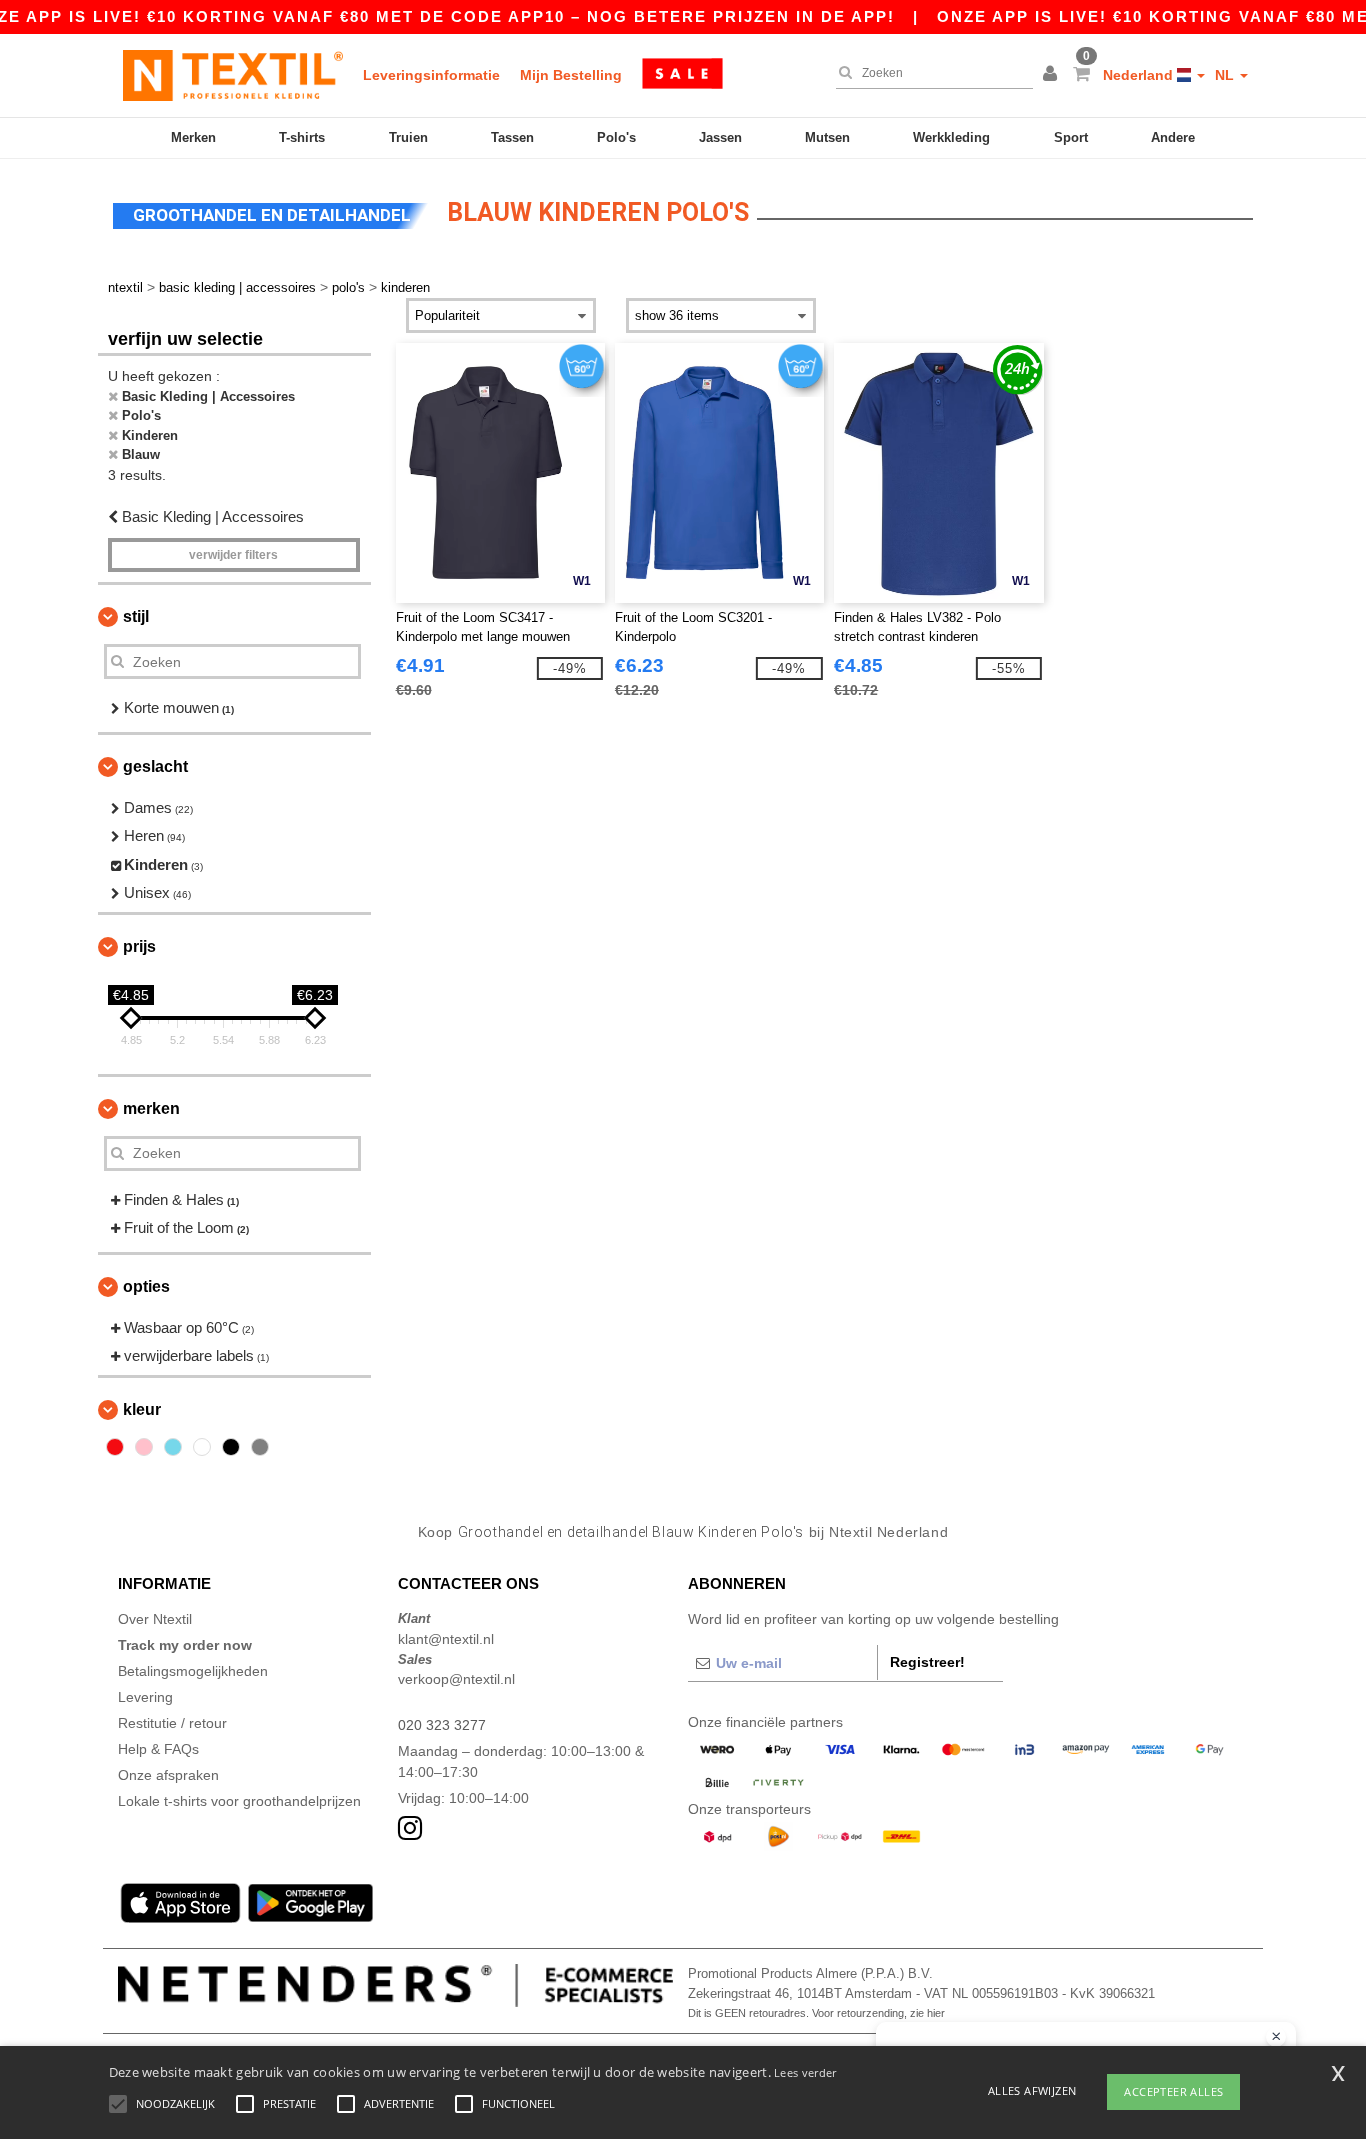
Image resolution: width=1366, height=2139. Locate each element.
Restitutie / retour (172, 1723)
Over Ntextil (155, 1619)
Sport (1071, 137)
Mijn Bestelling (571, 75)
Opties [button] (146, 1286)
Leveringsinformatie (431, 75)
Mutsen (827, 137)
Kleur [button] (142, 1409)
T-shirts (302, 137)
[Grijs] (260, 1447)
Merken (193, 137)
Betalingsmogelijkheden (193, 1671)
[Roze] (144, 1447)
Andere (1173, 137)
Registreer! (927, 1662)
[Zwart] (231, 1447)
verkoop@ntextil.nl (456, 1679)
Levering (145, 1697)
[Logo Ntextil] (233, 75)
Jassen (720, 137)
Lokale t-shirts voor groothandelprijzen (239, 1801)
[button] (1053, 75)
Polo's (616, 137)
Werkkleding (951, 137)
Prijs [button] (139, 946)
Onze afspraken (168, 1775)
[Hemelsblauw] (173, 1447)
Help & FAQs (158, 1749)
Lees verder (805, 2072)
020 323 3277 (442, 1725)
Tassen (512, 137)
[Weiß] (202, 1447)
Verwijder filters (233, 555)
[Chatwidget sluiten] (1276, 2037)
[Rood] (115, 1447)
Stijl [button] (136, 616)
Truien (408, 137)
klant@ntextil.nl (446, 1639)
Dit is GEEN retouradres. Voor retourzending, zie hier (816, 2013)
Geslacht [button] (155, 766)
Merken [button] (151, 1108)
